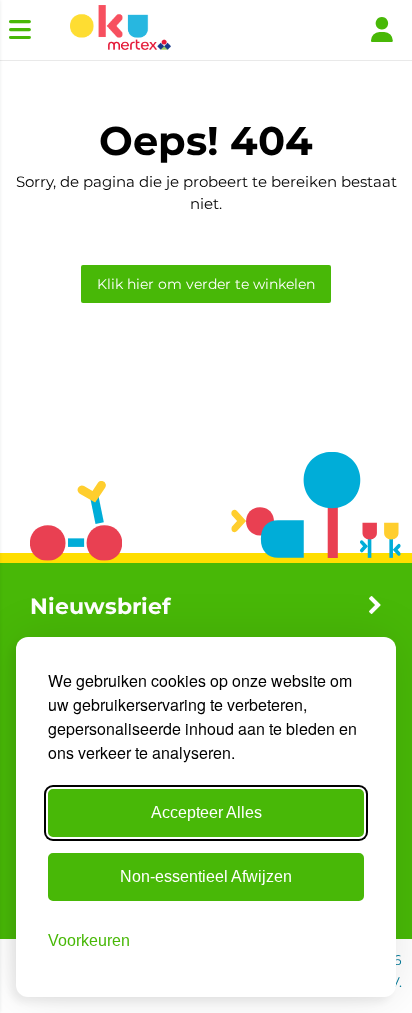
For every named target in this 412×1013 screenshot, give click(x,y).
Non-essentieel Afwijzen (206, 876)
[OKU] (120, 30)
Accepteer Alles (206, 812)
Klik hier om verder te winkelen (206, 284)
